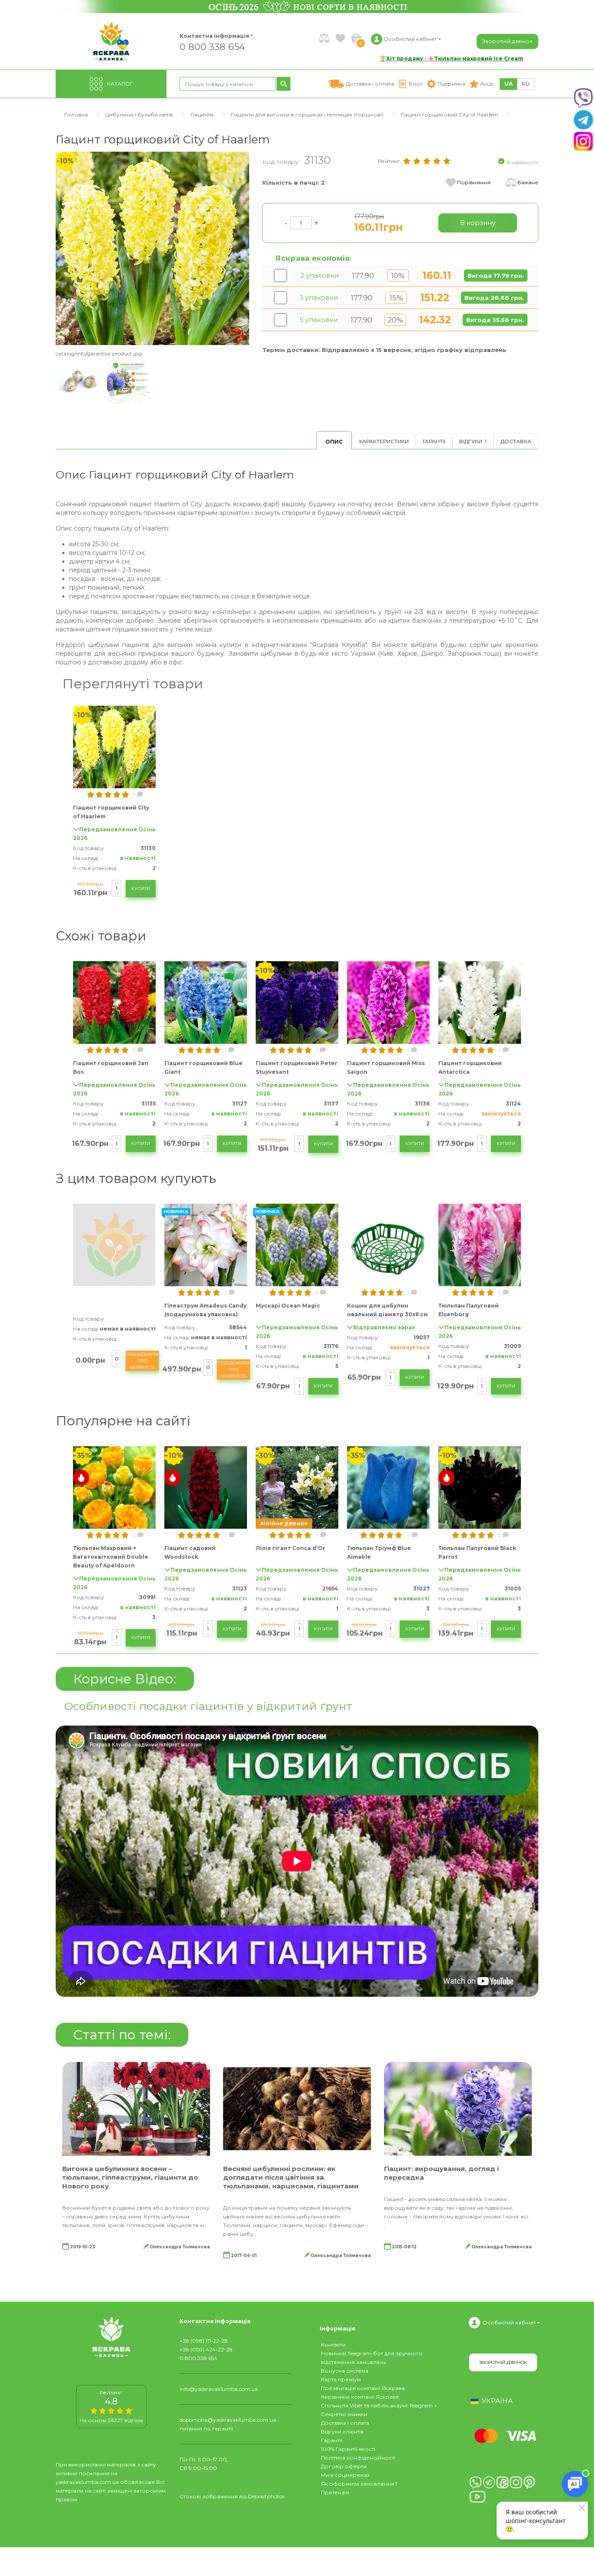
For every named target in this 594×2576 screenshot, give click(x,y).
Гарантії (434, 441)
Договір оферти (344, 2466)
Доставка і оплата (345, 2423)
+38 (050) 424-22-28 (206, 2349)
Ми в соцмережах (345, 2475)
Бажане (528, 182)
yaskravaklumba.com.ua (87, 2482)
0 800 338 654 (212, 46)
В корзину (478, 223)
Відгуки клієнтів (342, 2432)
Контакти (333, 2345)
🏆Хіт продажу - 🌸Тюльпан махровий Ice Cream (451, 58)
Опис (334, 442)
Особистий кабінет (509, 2322)
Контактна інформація (214, 36)
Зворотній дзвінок (507, 41)
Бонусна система (345, 2371)
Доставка (516, 441)
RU (526, 84)
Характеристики (384, 441)
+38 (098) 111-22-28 (204, 2341)
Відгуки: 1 (473, 441)
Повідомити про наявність (142, 1361)
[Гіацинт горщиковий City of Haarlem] (152, 248)
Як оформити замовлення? (359, 2484)
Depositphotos (266, 2496)
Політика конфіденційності (358, 2458)
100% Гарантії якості (348, 2449)
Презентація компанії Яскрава (363, 2388)
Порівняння (474, 182)
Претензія (335, 2492)
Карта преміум (341, 2379)
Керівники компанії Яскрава (360, 2397)
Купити (141, 888)
